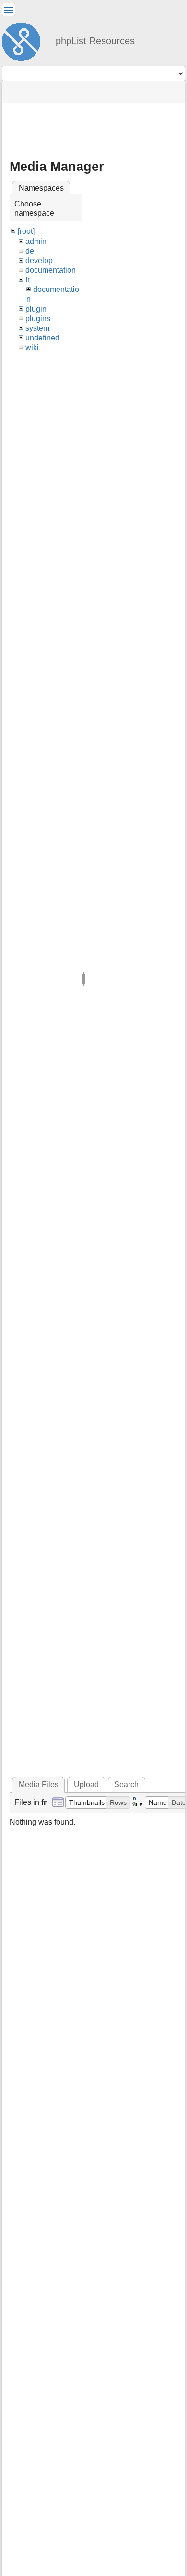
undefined (42, 338)
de (30, 251)
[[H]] (25, 40)
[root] (26, 231)
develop (39, 260)
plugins (38, 319)
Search (126, 1784)
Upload (86, 1784)
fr (28, 280)
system (37, 328)
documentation (51, 270)
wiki (32, 347)
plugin (36, 309)
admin (36, 241)
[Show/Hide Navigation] (9, 10)
